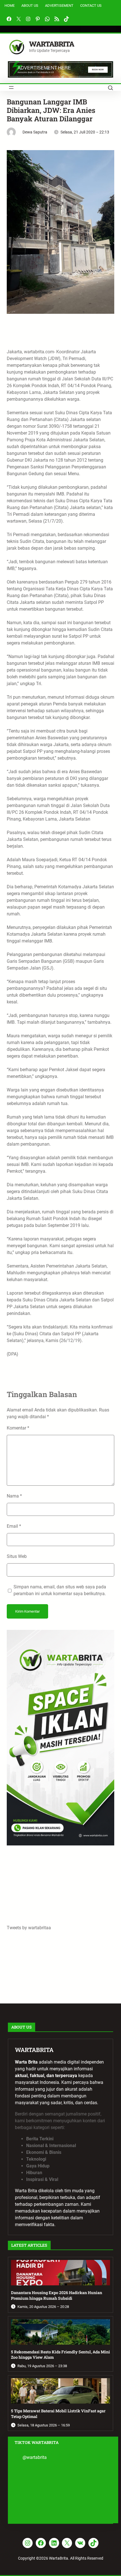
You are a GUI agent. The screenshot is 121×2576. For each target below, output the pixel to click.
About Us (30, 6)
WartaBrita (51, 44)
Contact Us (91, 6)
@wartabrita (35, 2457)
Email (14, 1526)
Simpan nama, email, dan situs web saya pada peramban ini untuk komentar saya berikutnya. (60, 1590)
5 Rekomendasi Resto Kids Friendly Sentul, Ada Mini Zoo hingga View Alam (60, 2355)
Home (10, 6)
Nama (14, 1496)
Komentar (18, 1428)
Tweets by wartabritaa (29, 1928)
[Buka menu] (11, 87)
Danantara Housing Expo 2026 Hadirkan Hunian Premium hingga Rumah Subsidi (57, 2295)
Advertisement (59, 6)
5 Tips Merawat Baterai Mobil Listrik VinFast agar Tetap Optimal (58, 2414)
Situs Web (17, 1556)
